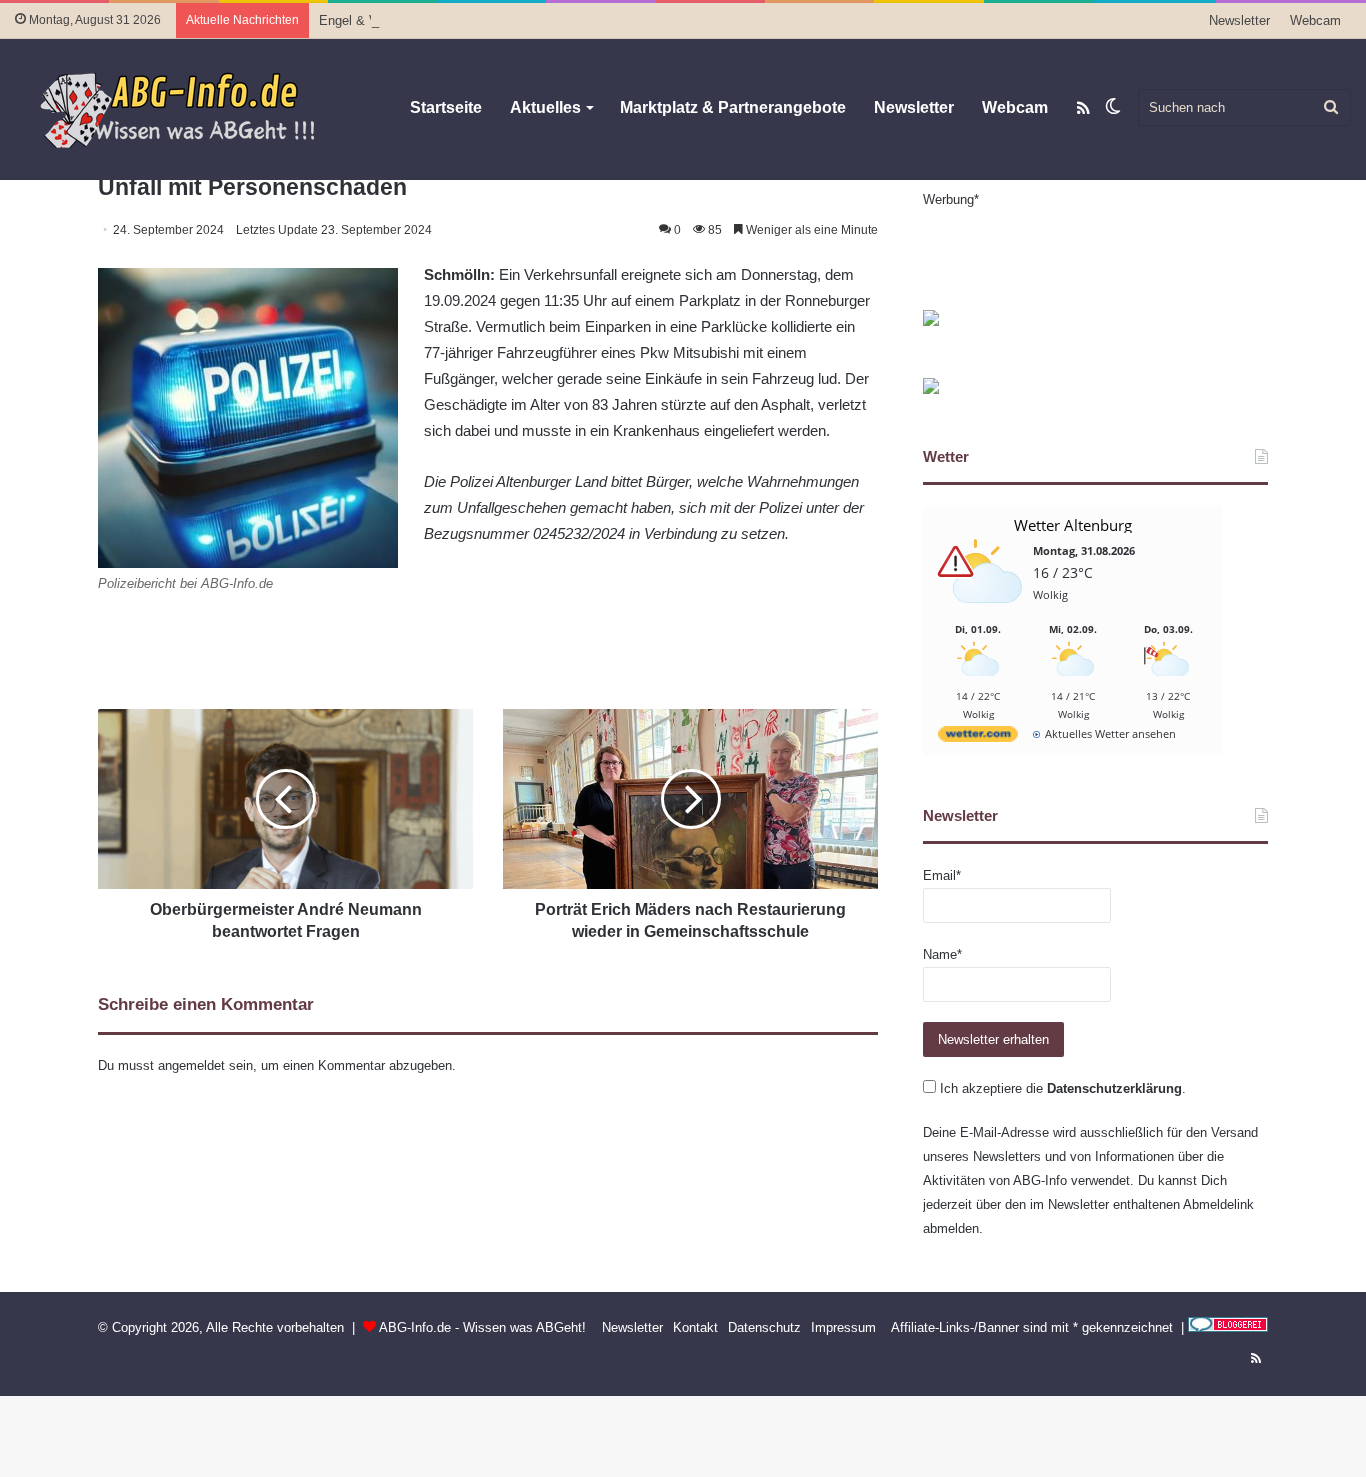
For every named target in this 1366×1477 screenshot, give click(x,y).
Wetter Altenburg (1073, 525)
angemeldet (191, 1065)
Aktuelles (545, 107)
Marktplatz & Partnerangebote (733, 107)
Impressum (843, 1327)
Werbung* (951, 199)
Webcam (1315, 20)
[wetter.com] (978, 737)
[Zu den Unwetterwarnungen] (983, 613)
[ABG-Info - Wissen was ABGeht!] (190, 109)
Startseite (446, 107)
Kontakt (695, 1327)
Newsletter (1239, 20)
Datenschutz (764, 1327)
